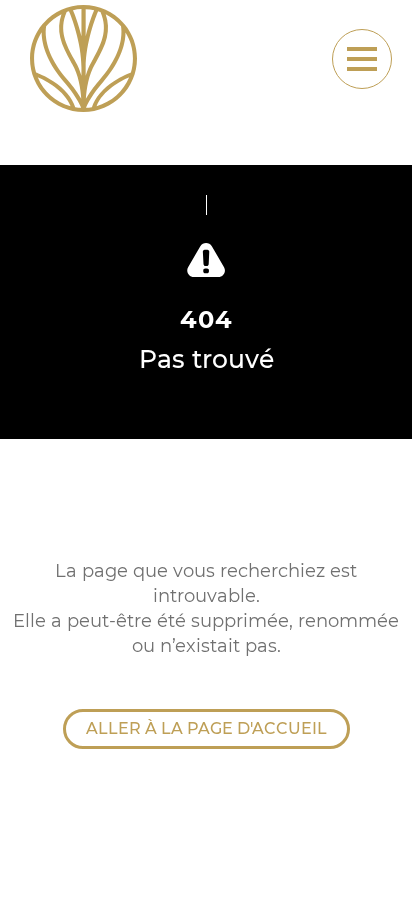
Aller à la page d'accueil (206, 728)
